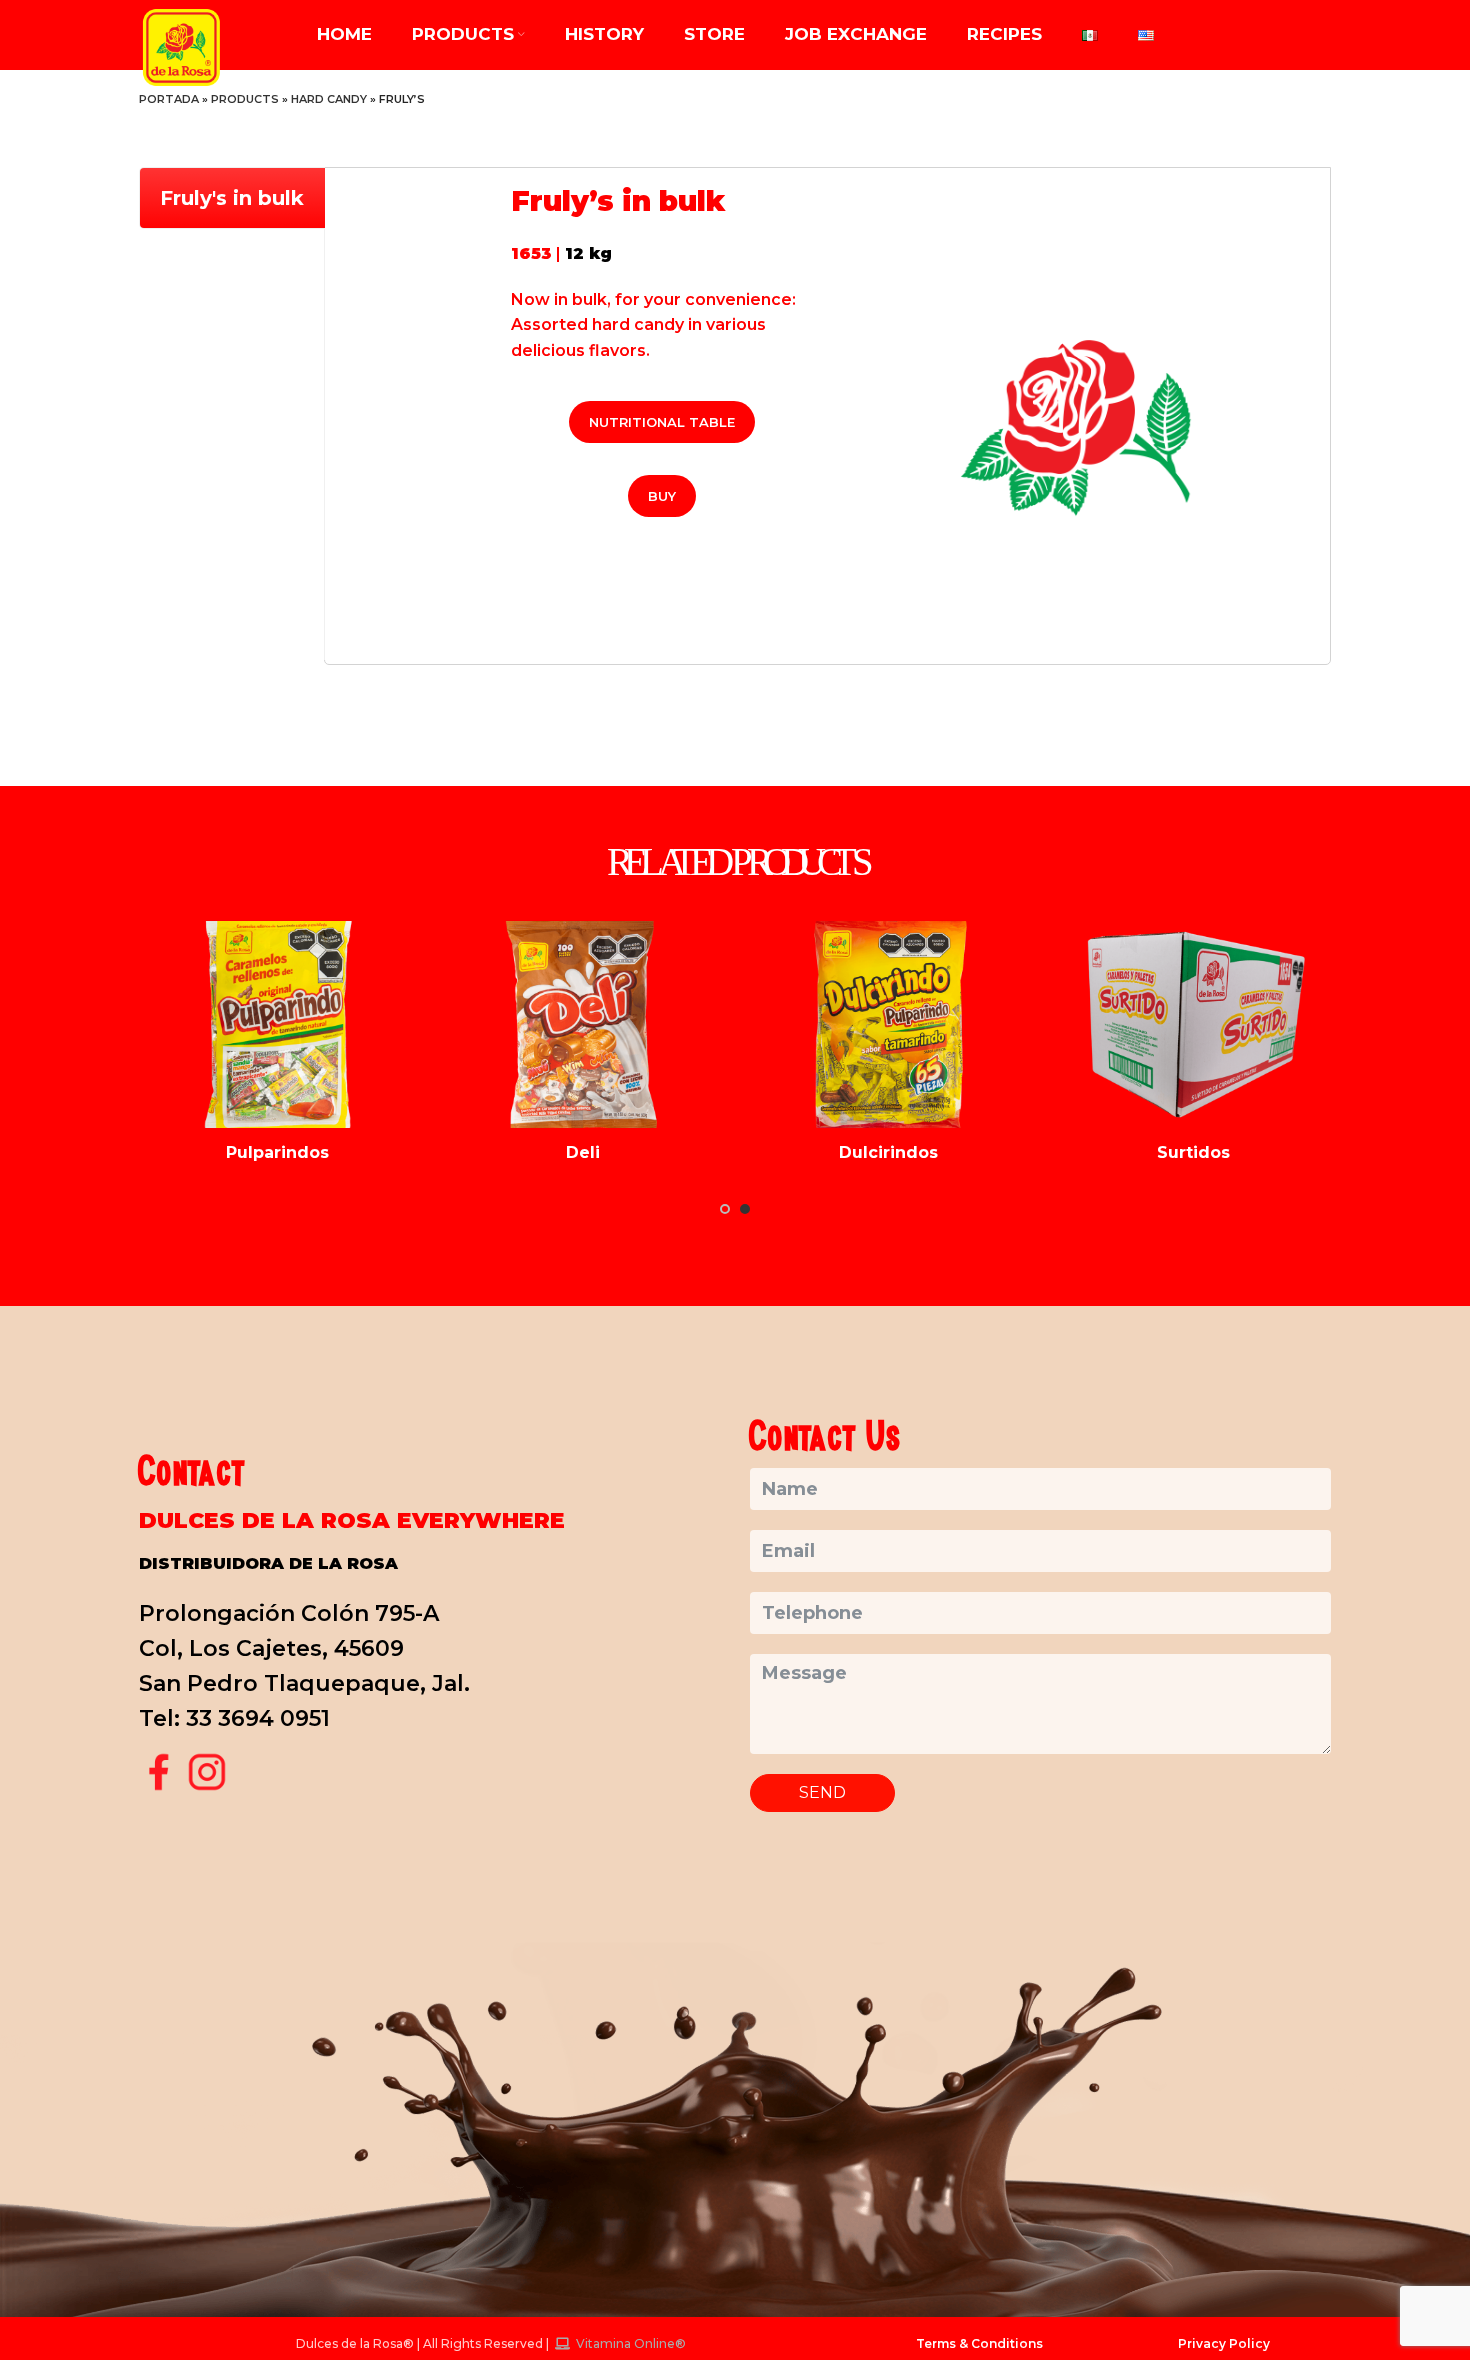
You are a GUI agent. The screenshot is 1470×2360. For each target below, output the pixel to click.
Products (245, 99)
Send (822, 1792)
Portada (169, 99)
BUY (662, 496)
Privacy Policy (1224, 2343)
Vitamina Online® (629, 2343)
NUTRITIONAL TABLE (662, 422)
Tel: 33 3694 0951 (234, 1718)
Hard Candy (329, 99)
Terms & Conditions (979, 2343)
